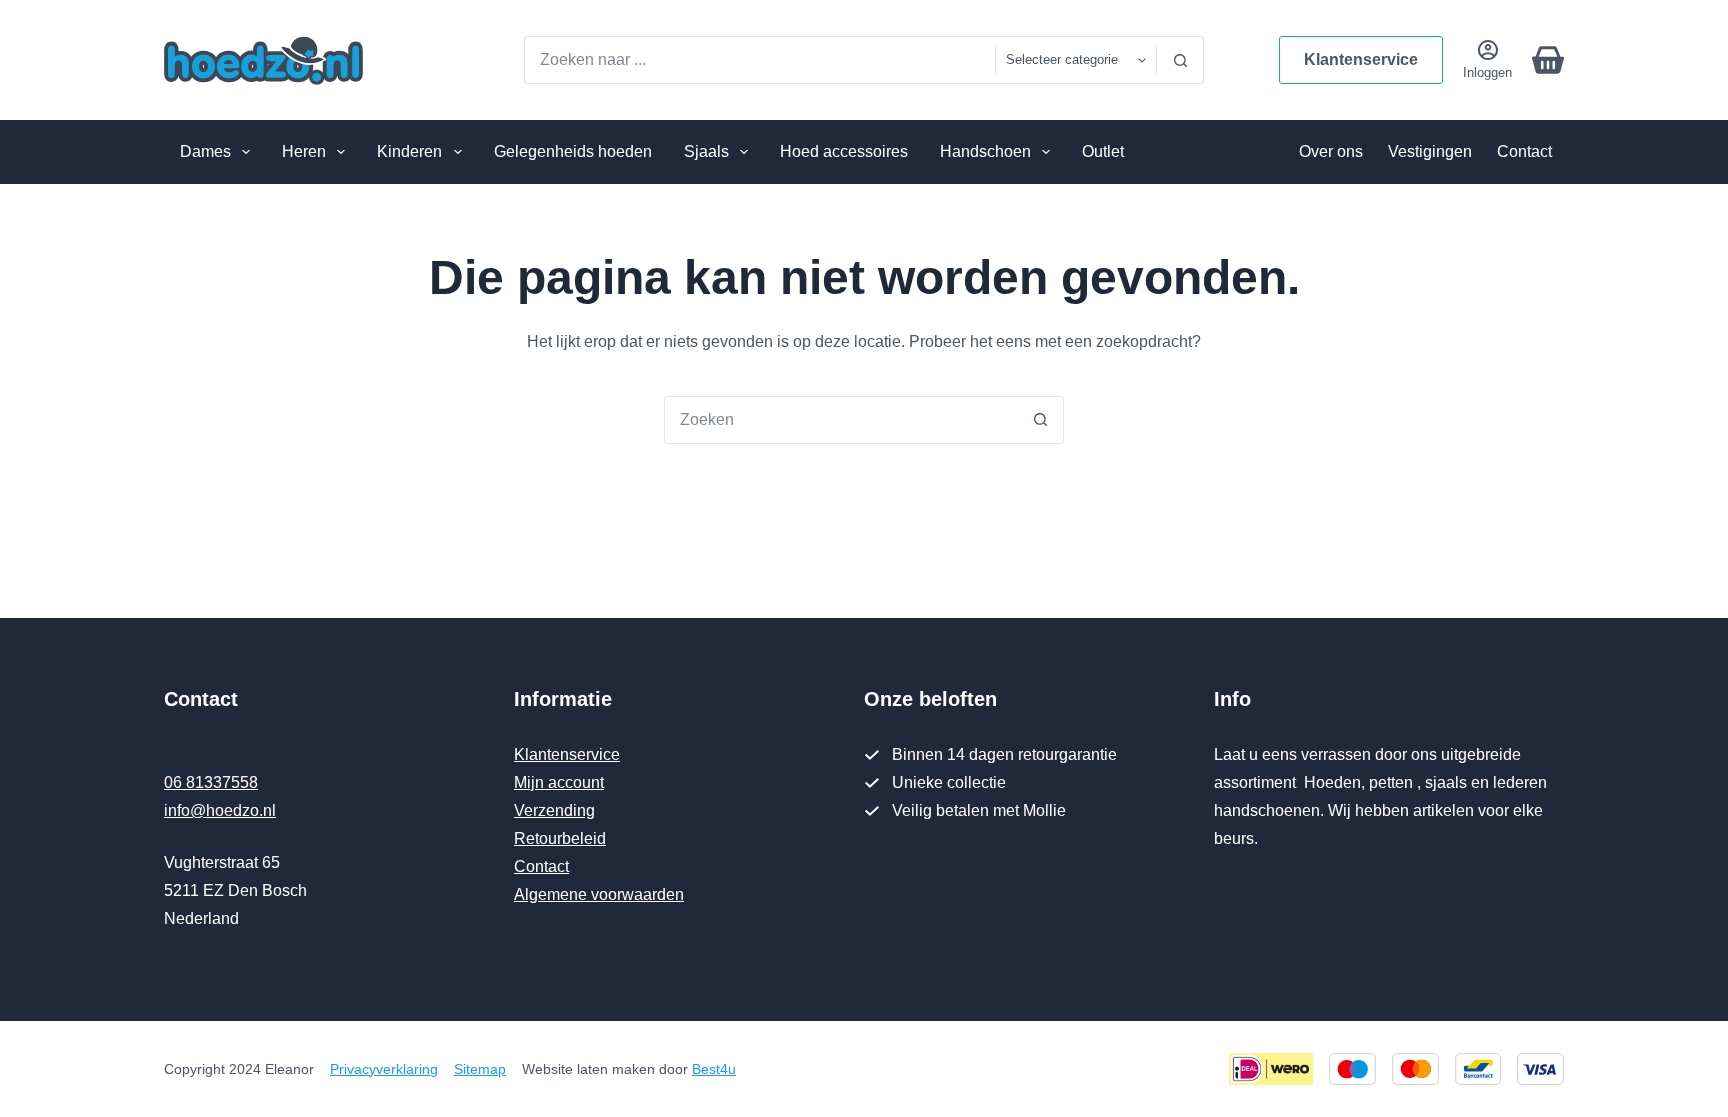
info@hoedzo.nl (220, 810)
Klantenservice (1361, 59)
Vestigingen (1430, 151)
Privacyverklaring (384, 1069)
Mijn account (559, 782)
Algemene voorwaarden (599, 894)
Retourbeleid (560, 838)
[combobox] (760, 60)
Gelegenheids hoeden (573, 151)
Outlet (1103, 151)
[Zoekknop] (1180, 60)
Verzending (554, 810)
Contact (1524, 151)
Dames (205, 151)
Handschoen (985, 151)
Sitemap (480, 1069)
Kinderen (409, 151)
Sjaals (706, 151)
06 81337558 (211, 782)
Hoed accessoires (844, 151)
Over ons (1331, 151)
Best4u (714, 1069)
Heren (304, 151)
